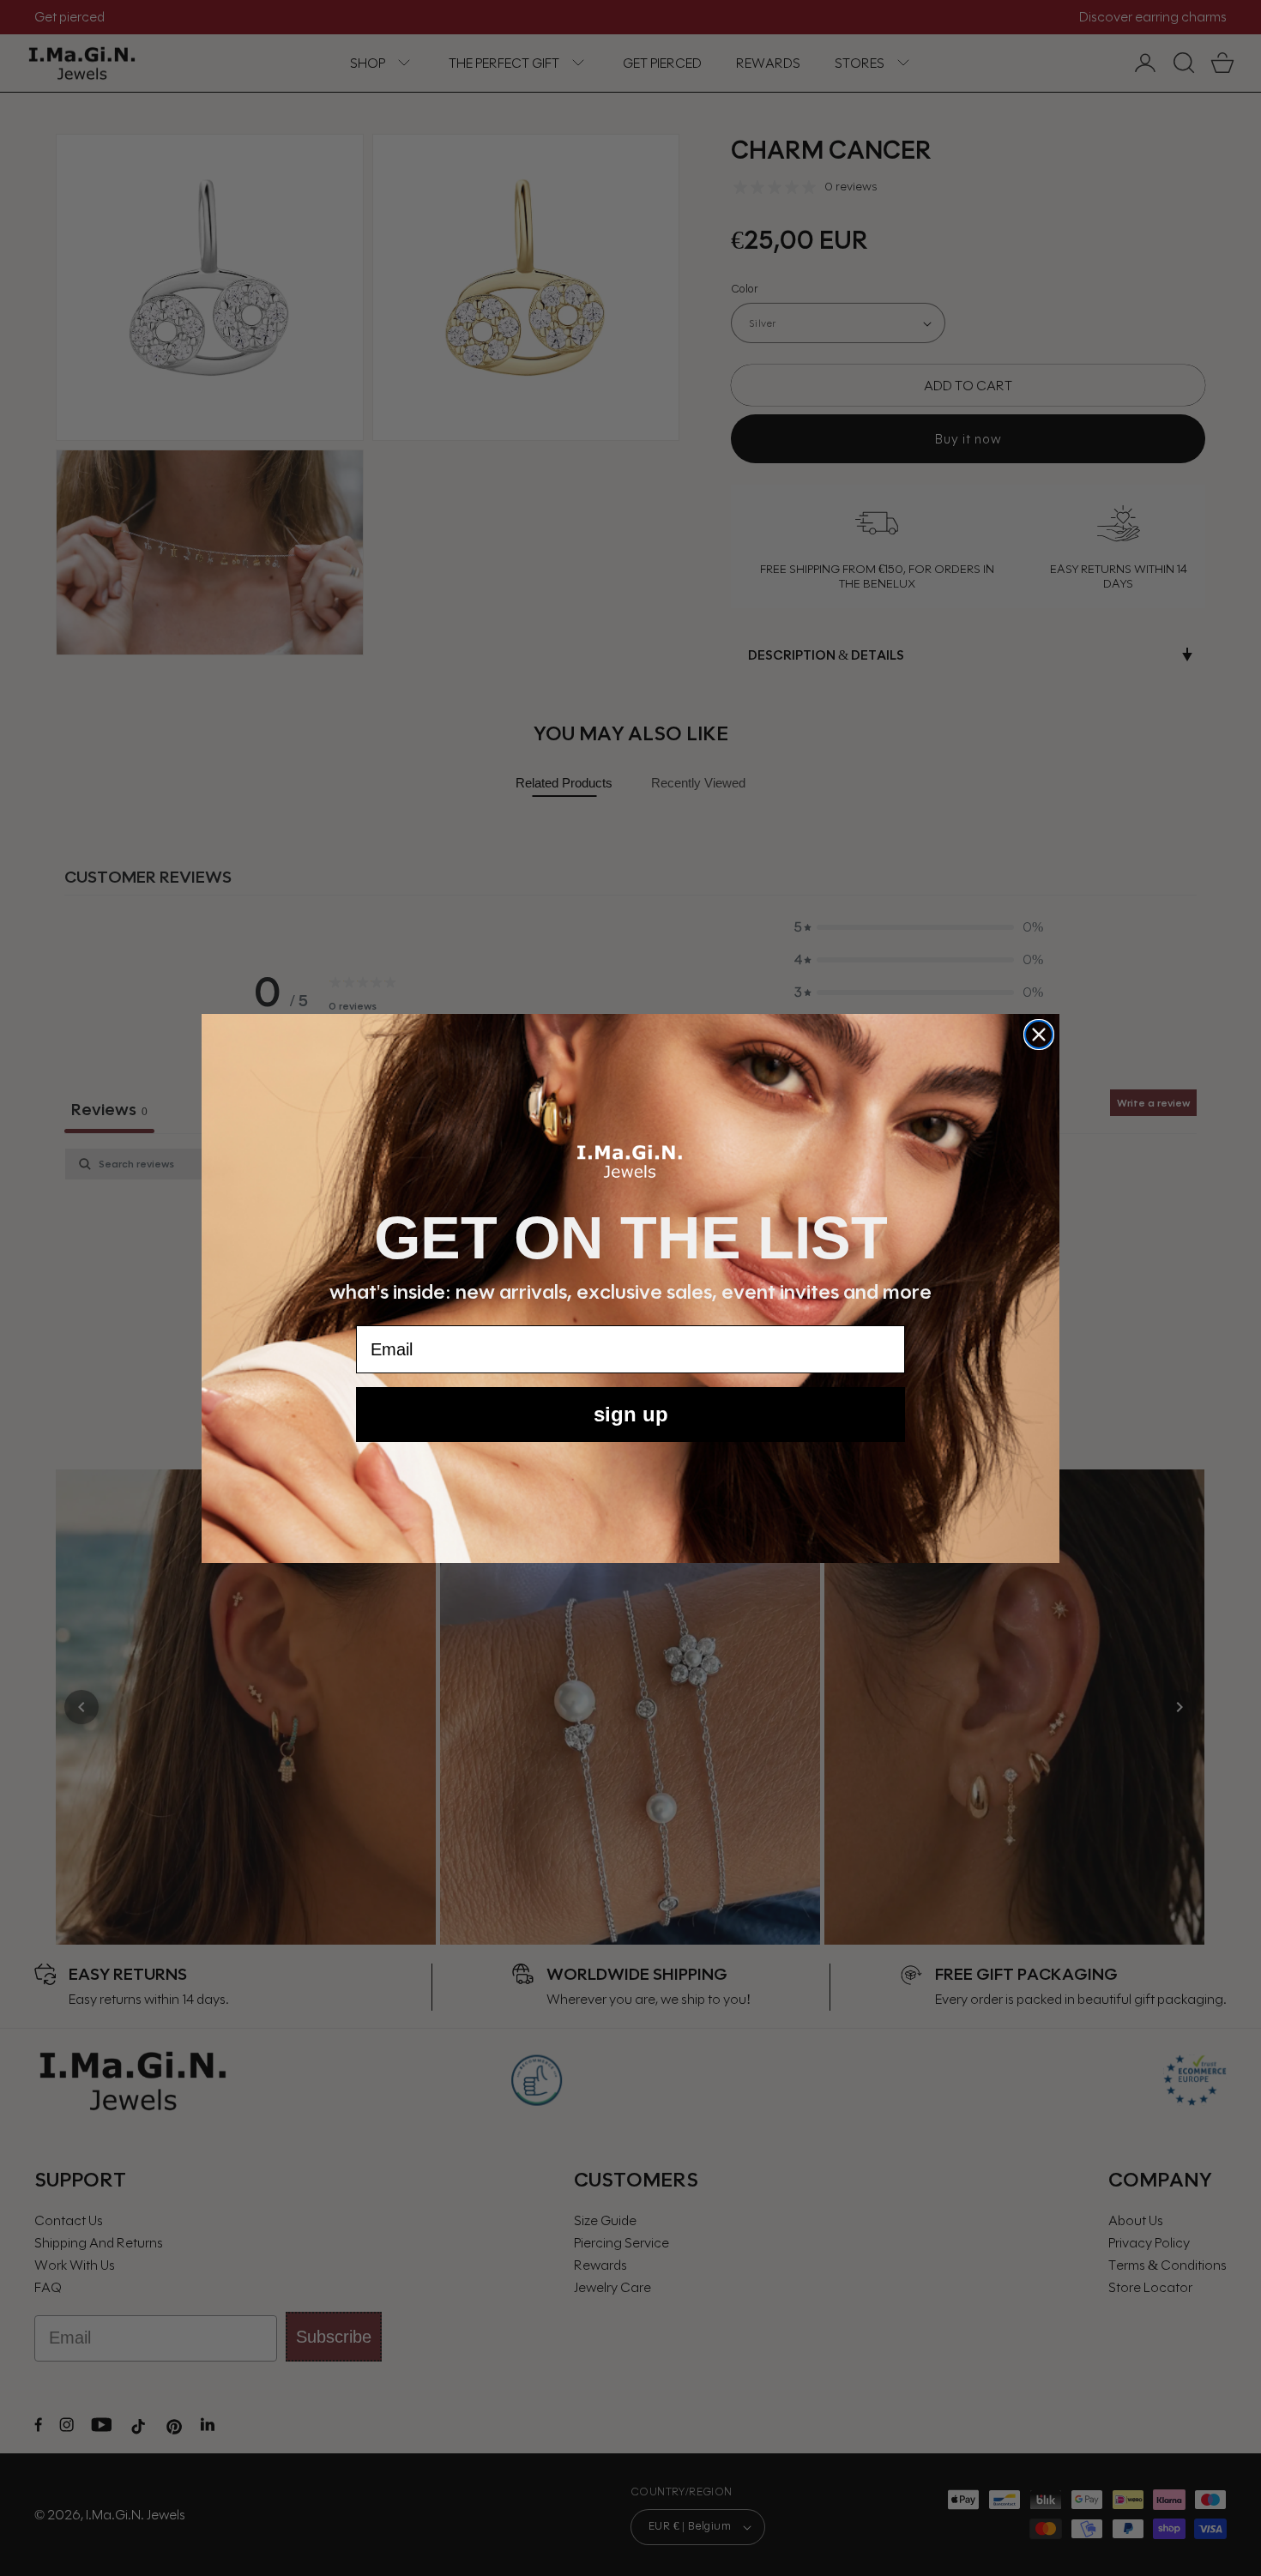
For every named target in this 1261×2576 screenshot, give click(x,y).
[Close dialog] (1039, 1035)
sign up (631, 1414)
